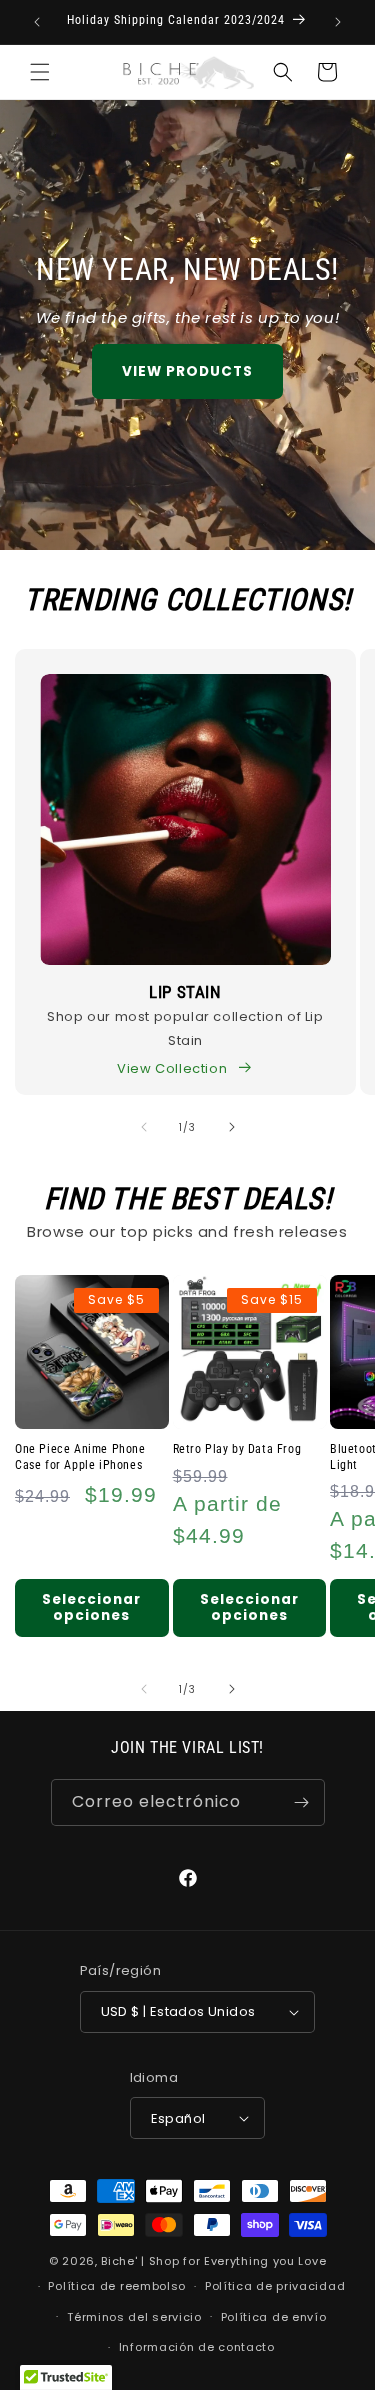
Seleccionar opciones (91, 1607)
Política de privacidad (275, 2286)
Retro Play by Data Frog (237, 1449)
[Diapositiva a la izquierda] (144, 1127)
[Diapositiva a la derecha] (232, 1127)
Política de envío (274, 2317)
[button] (40, 72)
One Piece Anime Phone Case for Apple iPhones (80, 1457)
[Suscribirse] (302, 1802)
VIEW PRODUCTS (187, 371)
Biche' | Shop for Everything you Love (213, 2261)
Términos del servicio (134, 2317)
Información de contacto (197, 2347)
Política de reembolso (117, 2286)
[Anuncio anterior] (37, 22)
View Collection (172, 1068)
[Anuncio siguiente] (338, 22)
